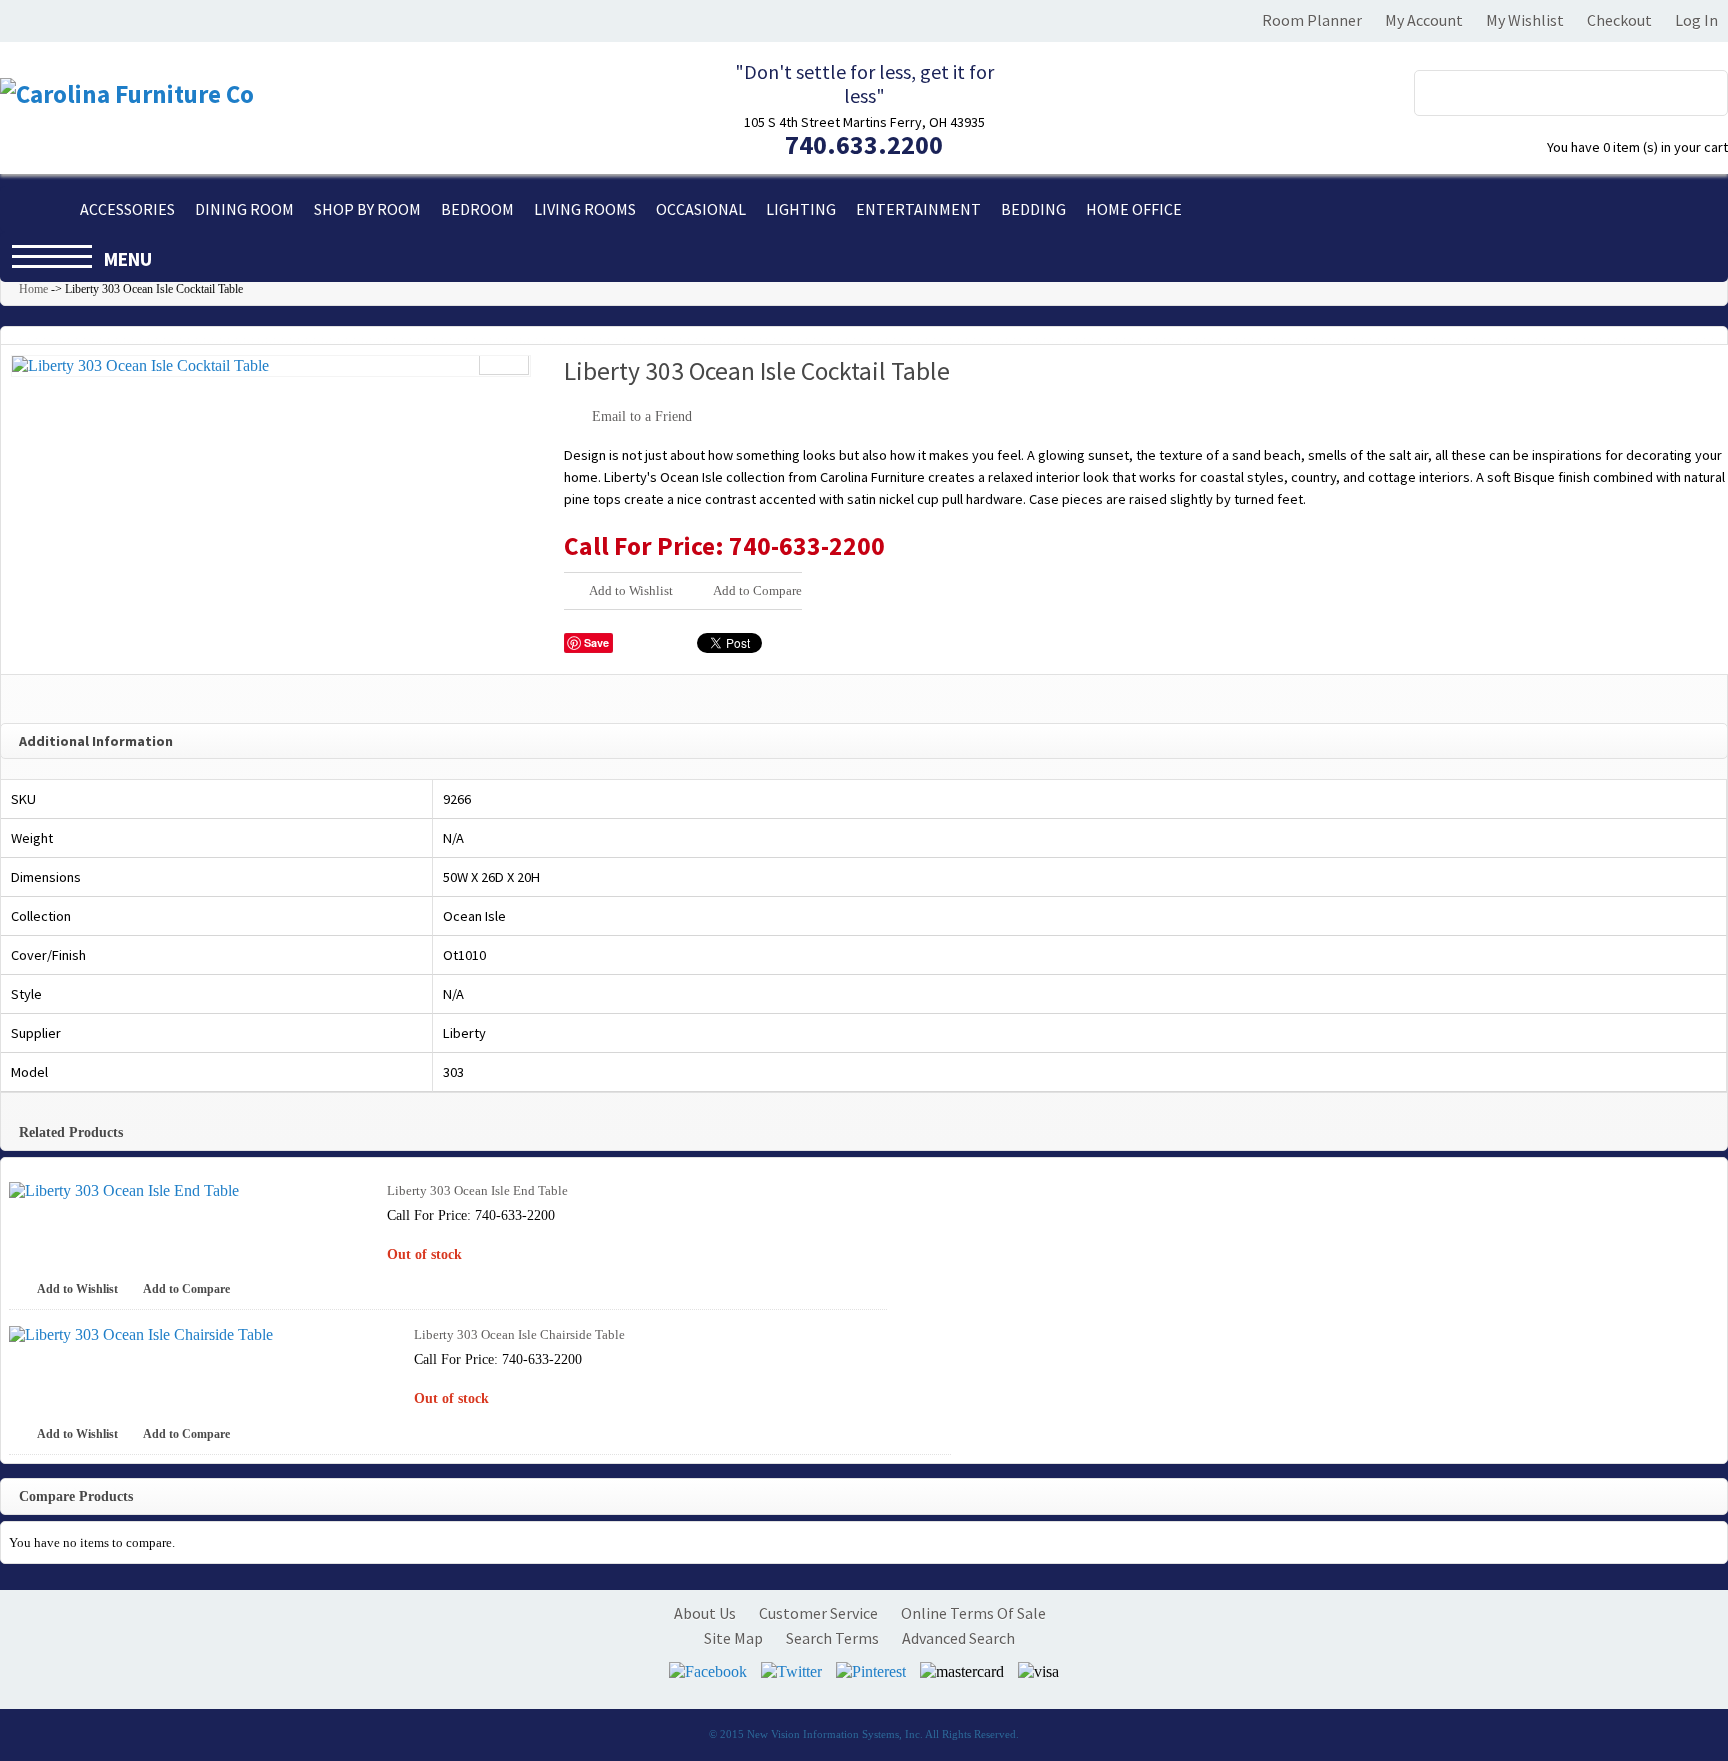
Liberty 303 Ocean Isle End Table (477, 1190)
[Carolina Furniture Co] (127, 95)
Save (596, 642)
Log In (1696, 20)
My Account (1424, 20)
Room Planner (1312, 20)
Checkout (1619, 20)
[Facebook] (708, 1671)
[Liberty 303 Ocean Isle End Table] (184, 1191)
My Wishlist (1525, 20)
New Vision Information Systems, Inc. (835, 1734)
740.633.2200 (864, 144)
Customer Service (818, 1613)
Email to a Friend (642, 416)
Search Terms (832, 1638)
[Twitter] (791, 1671)
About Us (705, 1613)
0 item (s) (1637, 147)
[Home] (35, 209)
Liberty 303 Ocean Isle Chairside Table (519, 1334)
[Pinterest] (871, 1671)
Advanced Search (958, 1638)
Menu (128, 259)
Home (33, 289)
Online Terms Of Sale (973, 1613)
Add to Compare (757, 590)
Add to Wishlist (631, 590)
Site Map (733, 1638)
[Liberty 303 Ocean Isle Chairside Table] (197, 1335)
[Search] (1701, 88)
